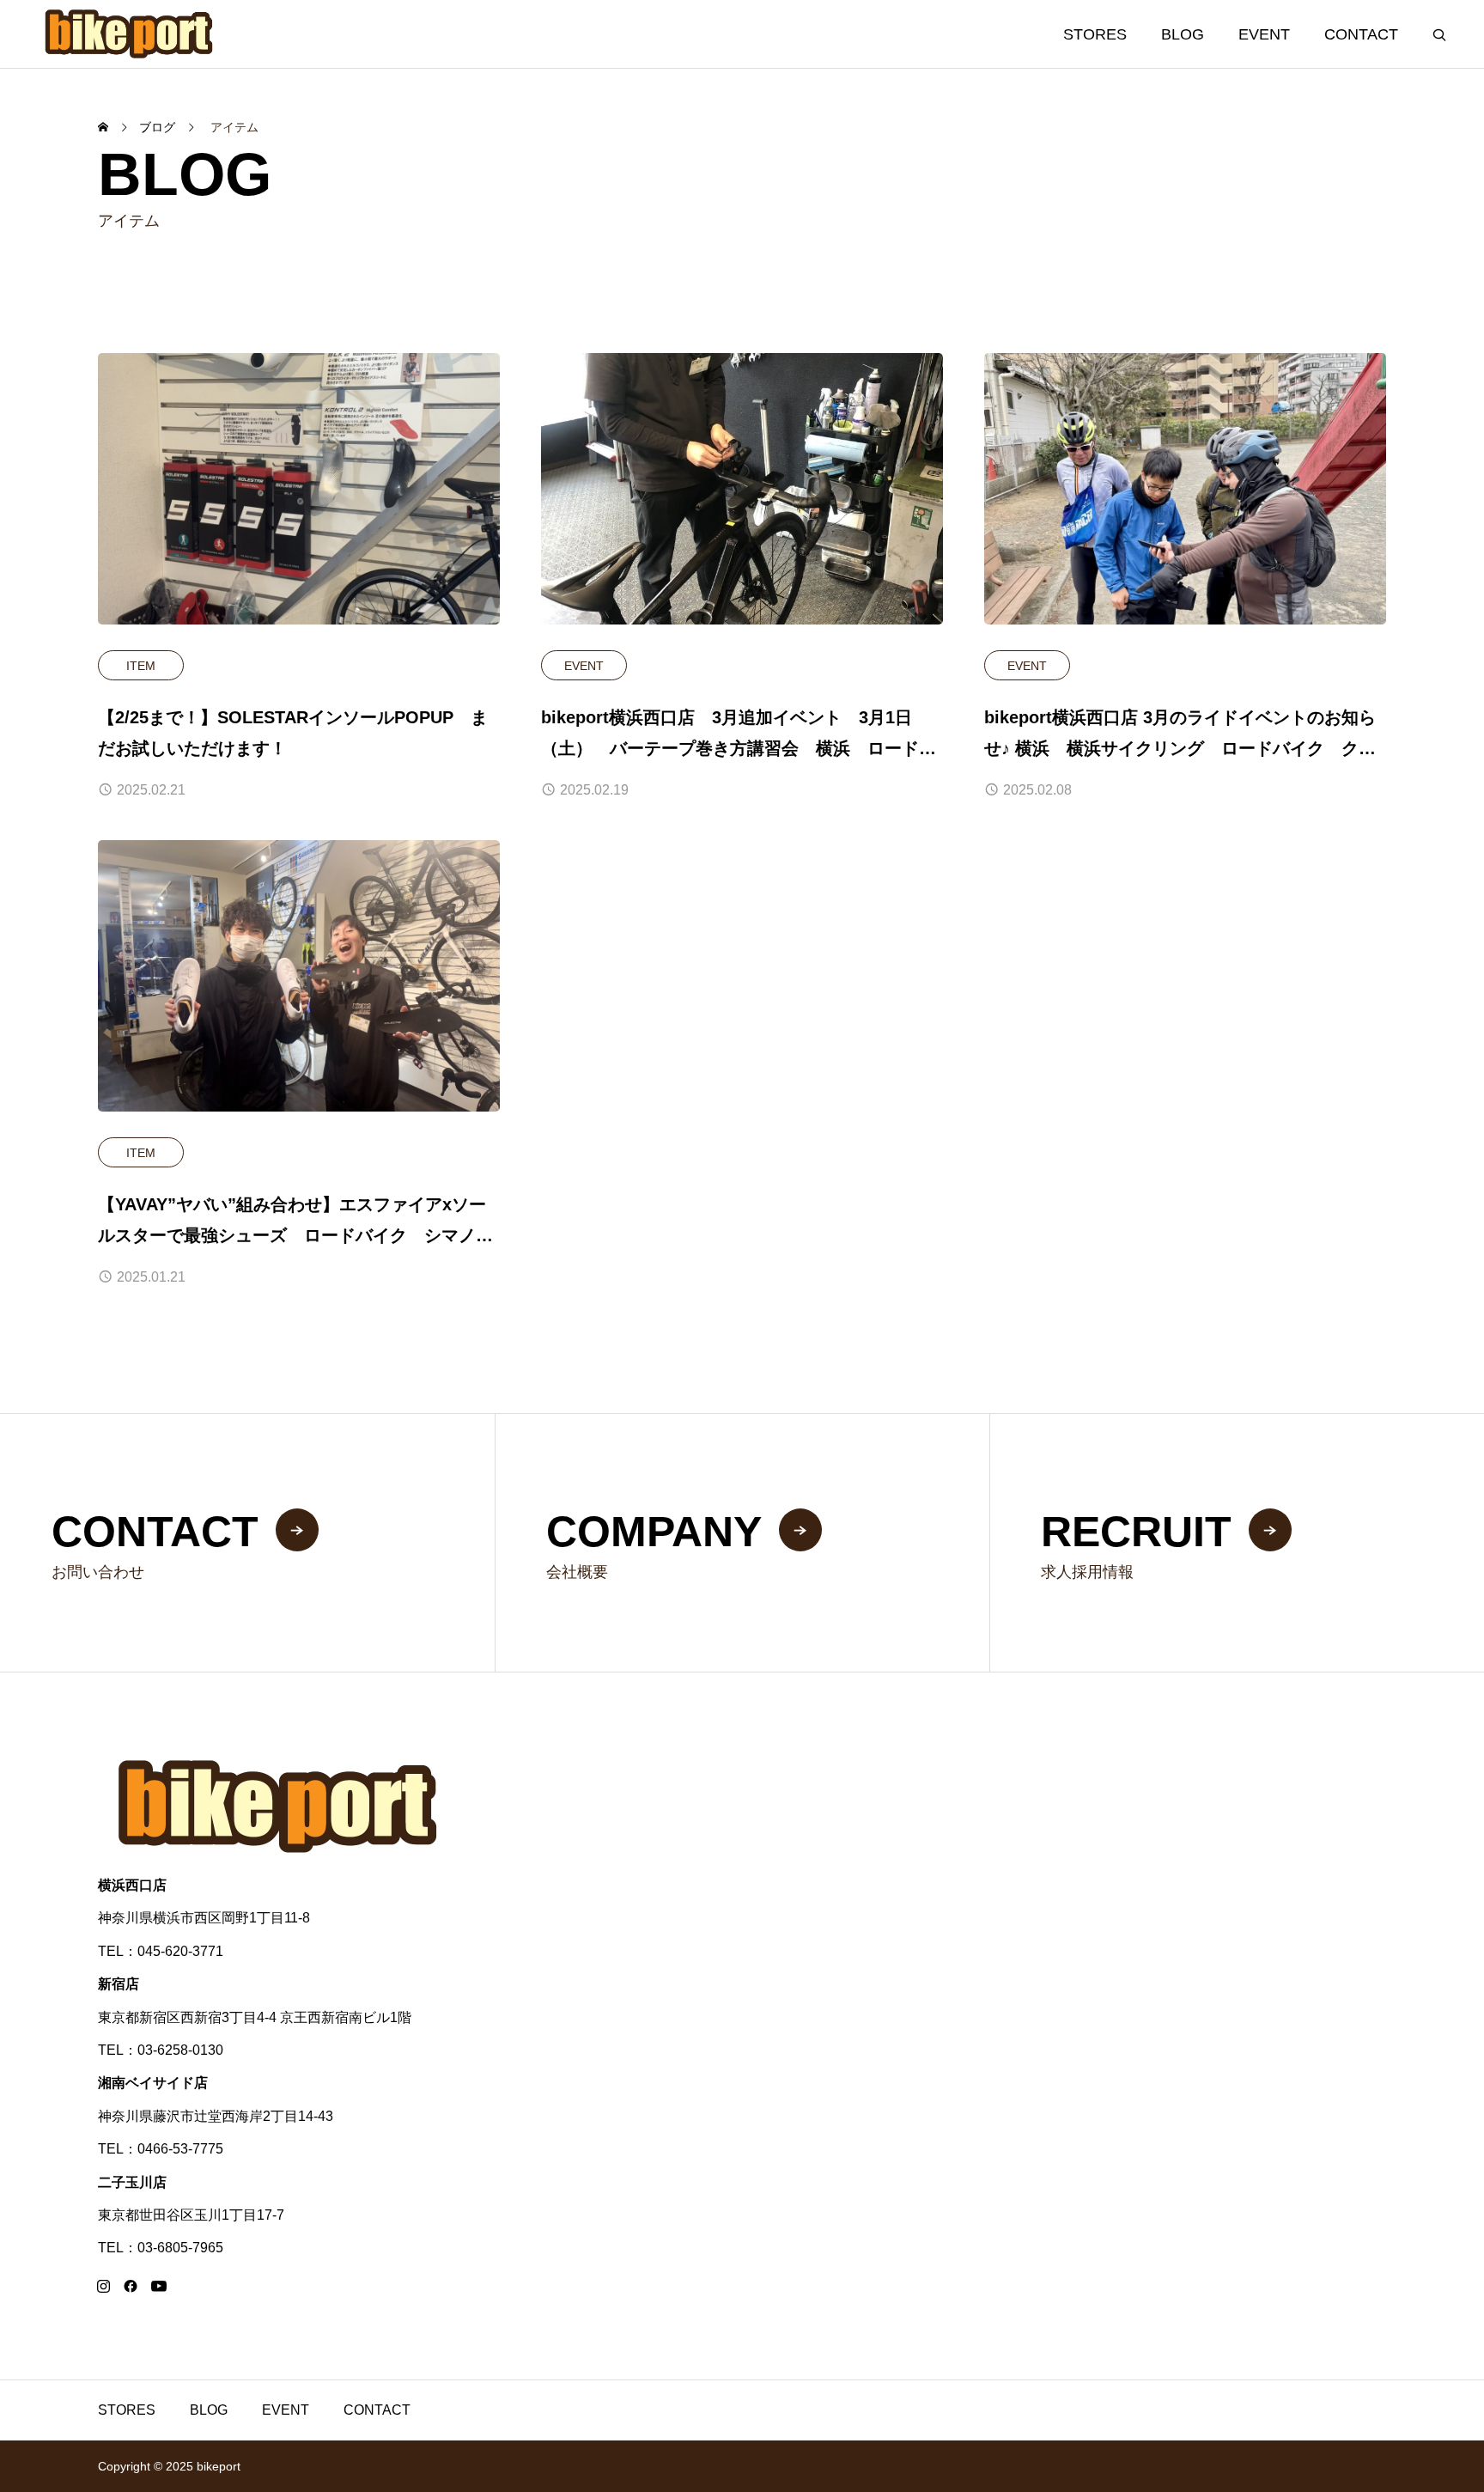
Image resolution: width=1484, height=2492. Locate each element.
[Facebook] (131, 2286)
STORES (1095, 34)
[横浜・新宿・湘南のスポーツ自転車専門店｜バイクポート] (130, 34)
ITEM (141, 666)
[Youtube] (158, 2286)
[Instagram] (103, 2286)
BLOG (1183, 34)
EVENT (1264, 34)
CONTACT (1361, 34)
